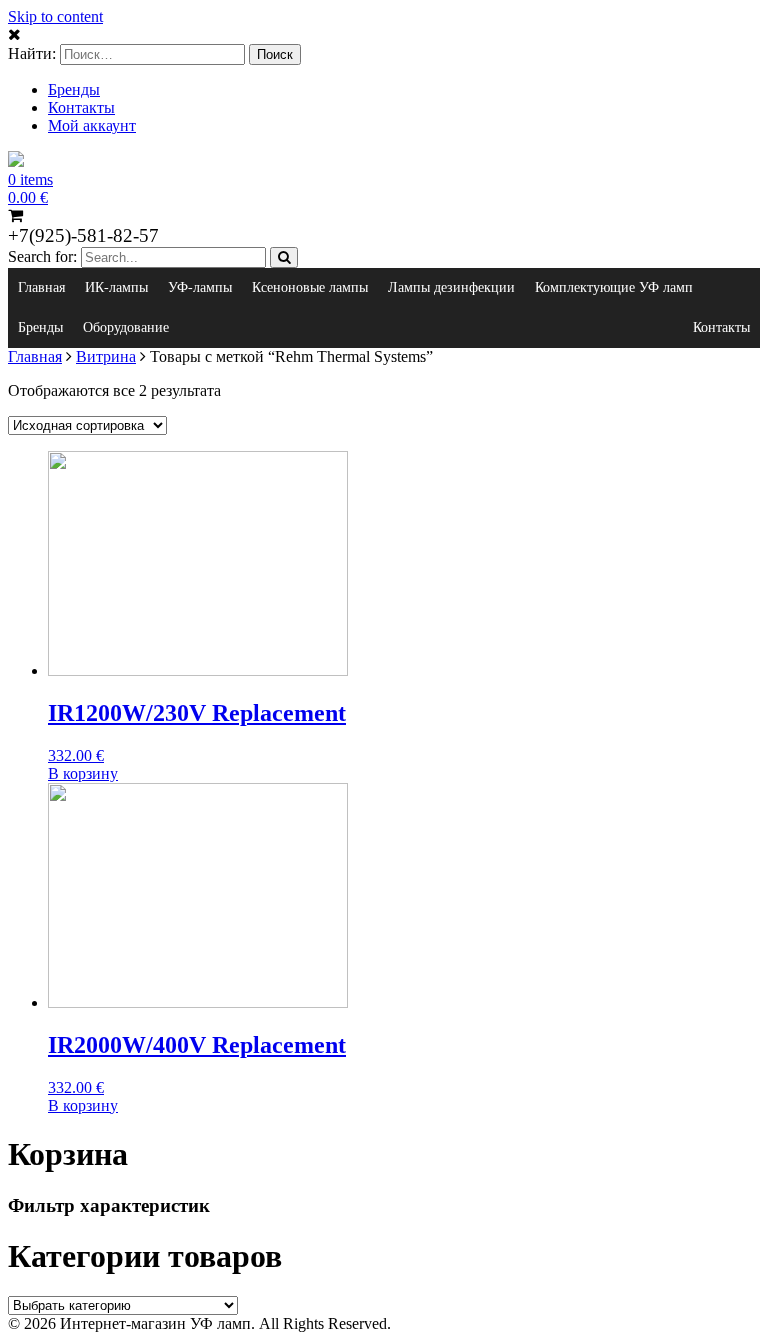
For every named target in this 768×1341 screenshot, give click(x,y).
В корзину (83, 773)
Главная (41, 287)
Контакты (81, 107)
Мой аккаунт (92, 125)
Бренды (74, 89)
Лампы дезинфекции (451, 287)
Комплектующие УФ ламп (614, 287)
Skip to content (55, 16)
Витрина (106, 356)
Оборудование (126, 327)
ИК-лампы (116, 287)
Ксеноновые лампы (310, 287)
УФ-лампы (200, 287)
